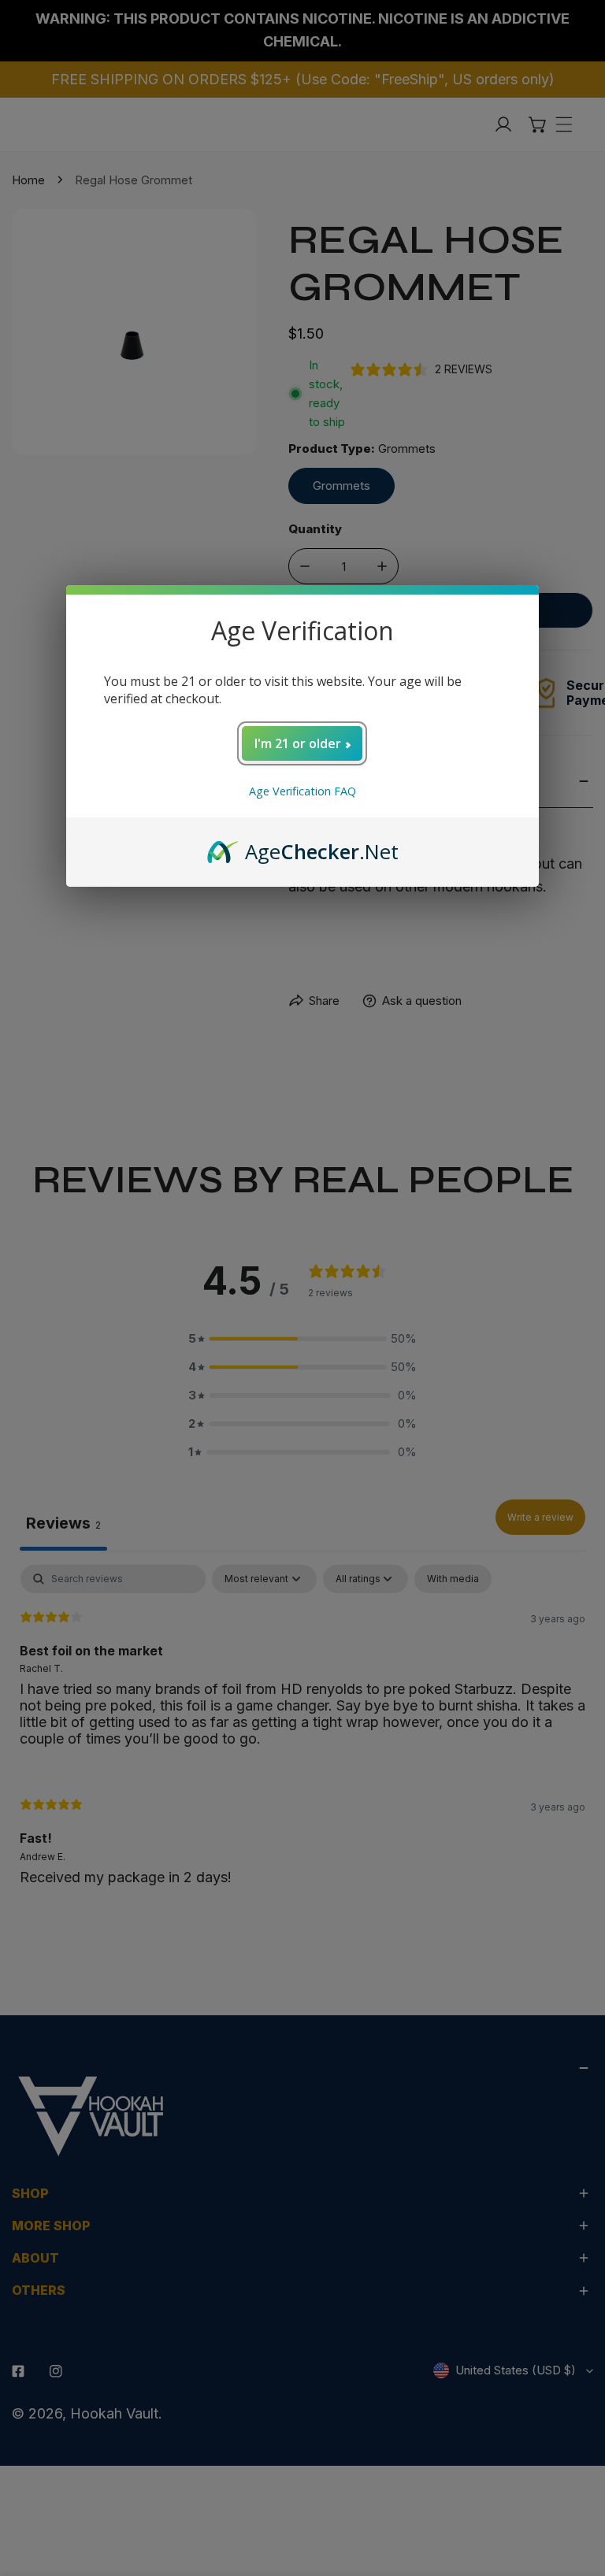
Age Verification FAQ (302, 791)
